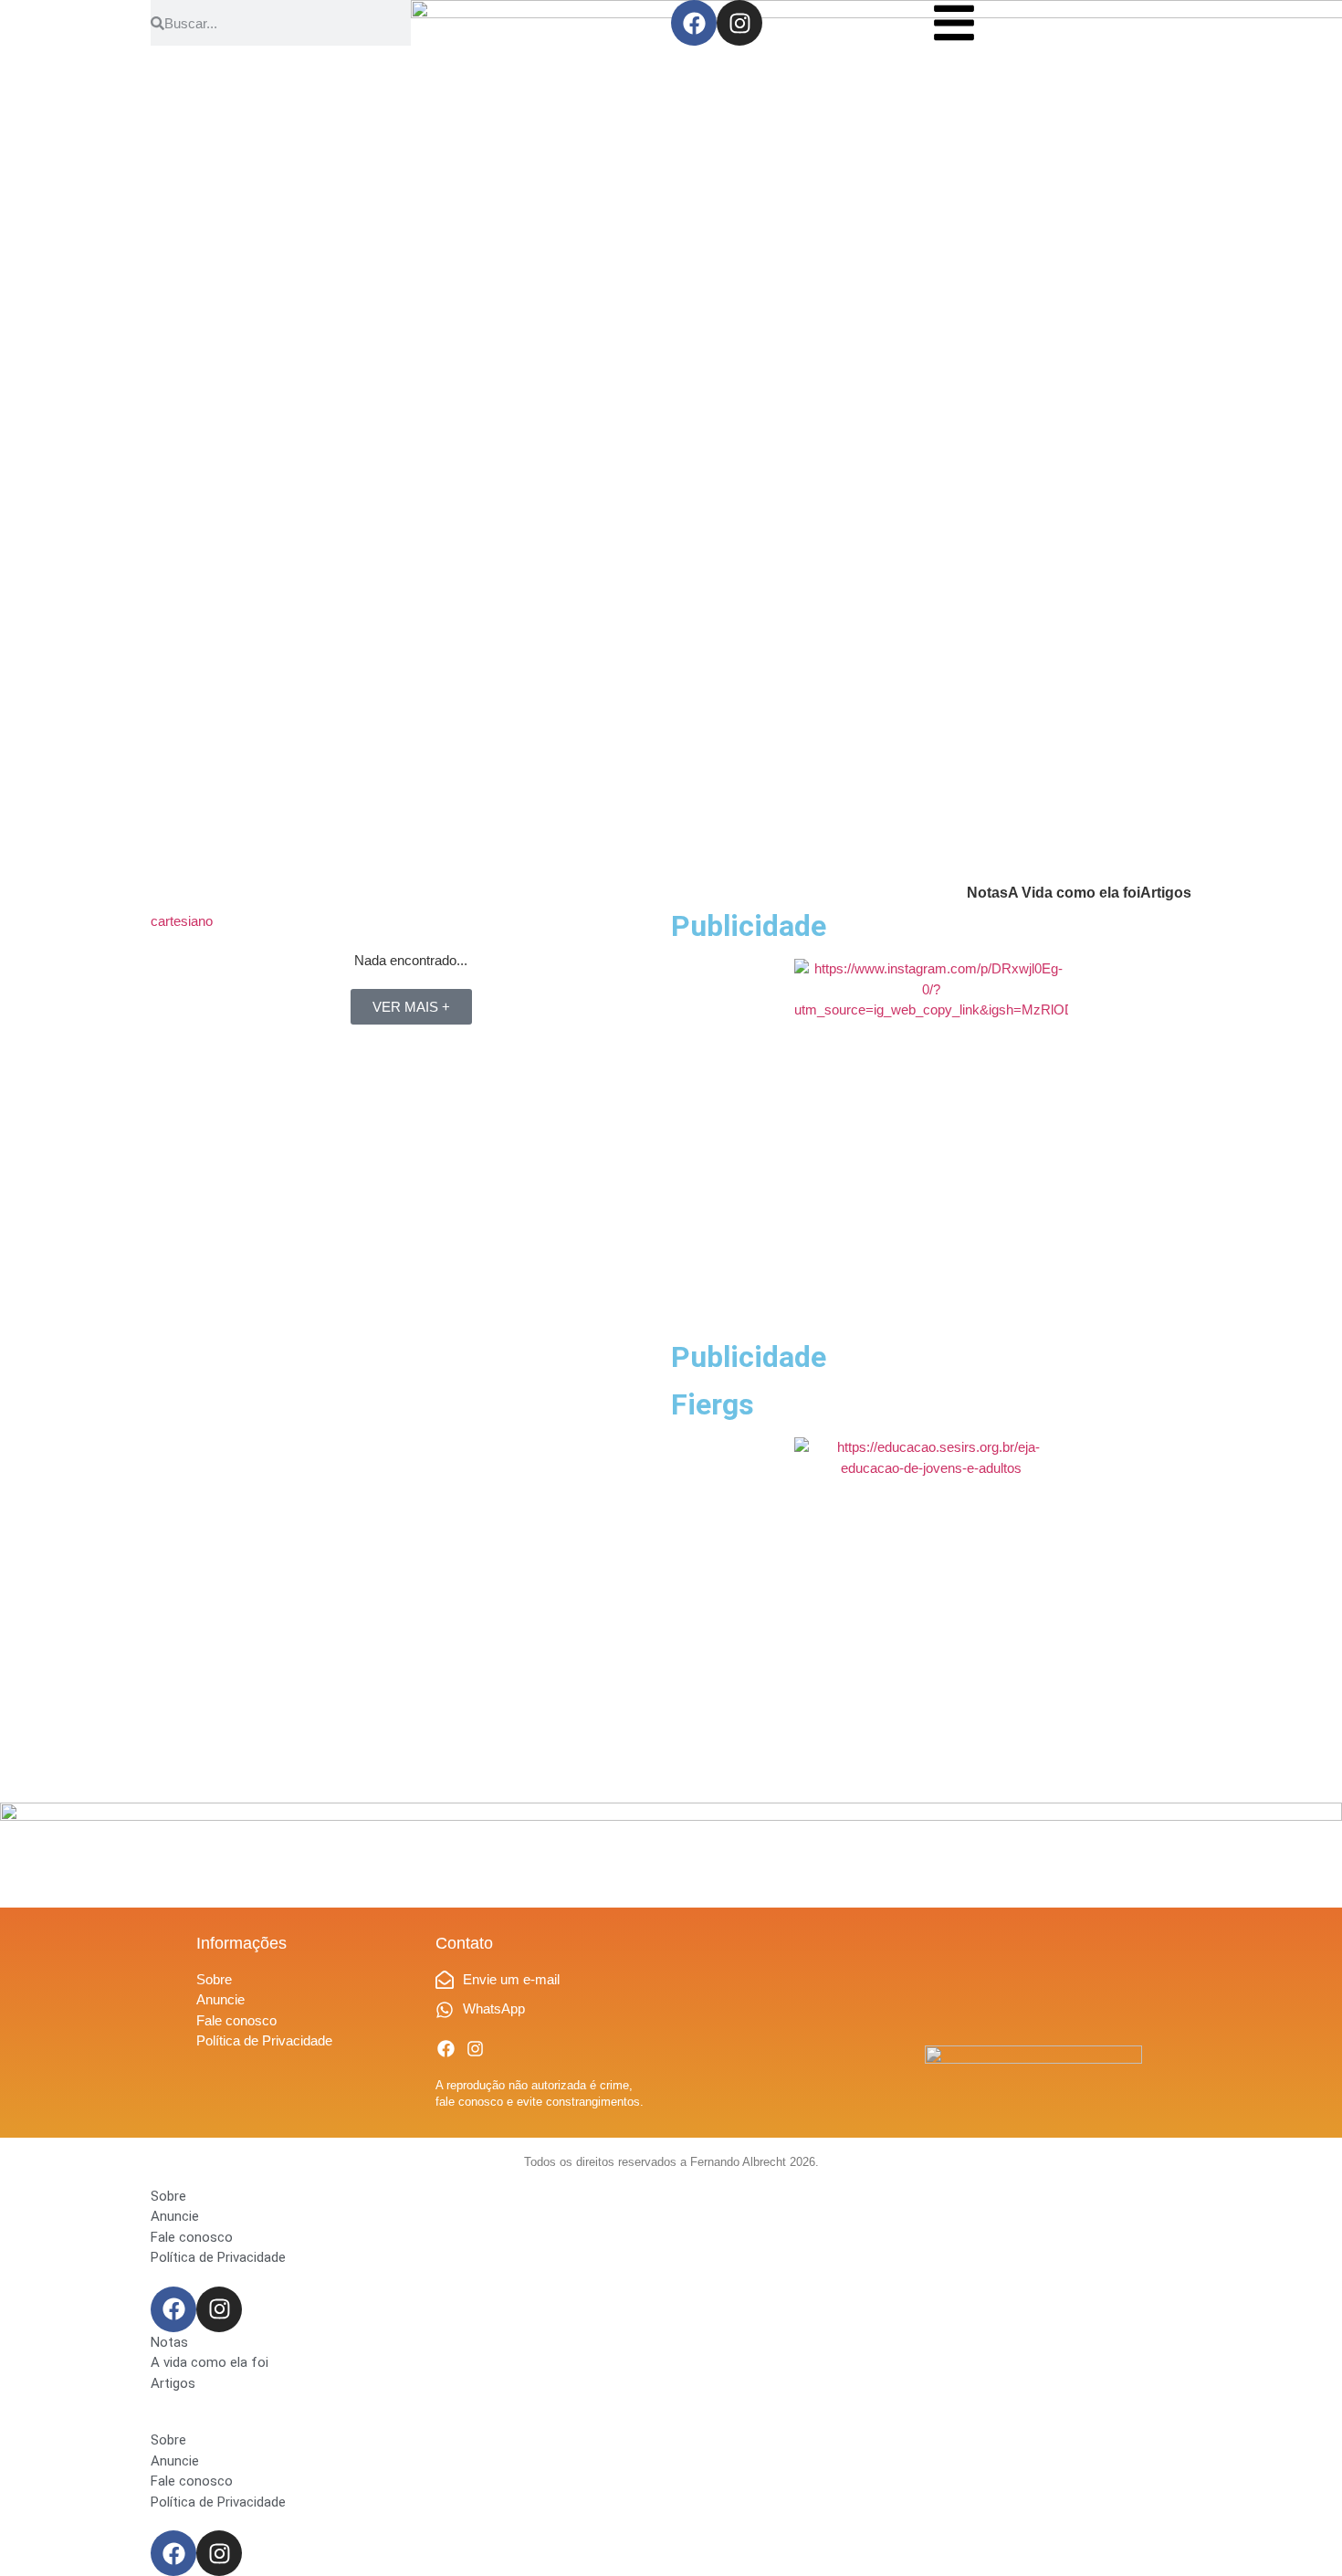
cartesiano (182, 921)
